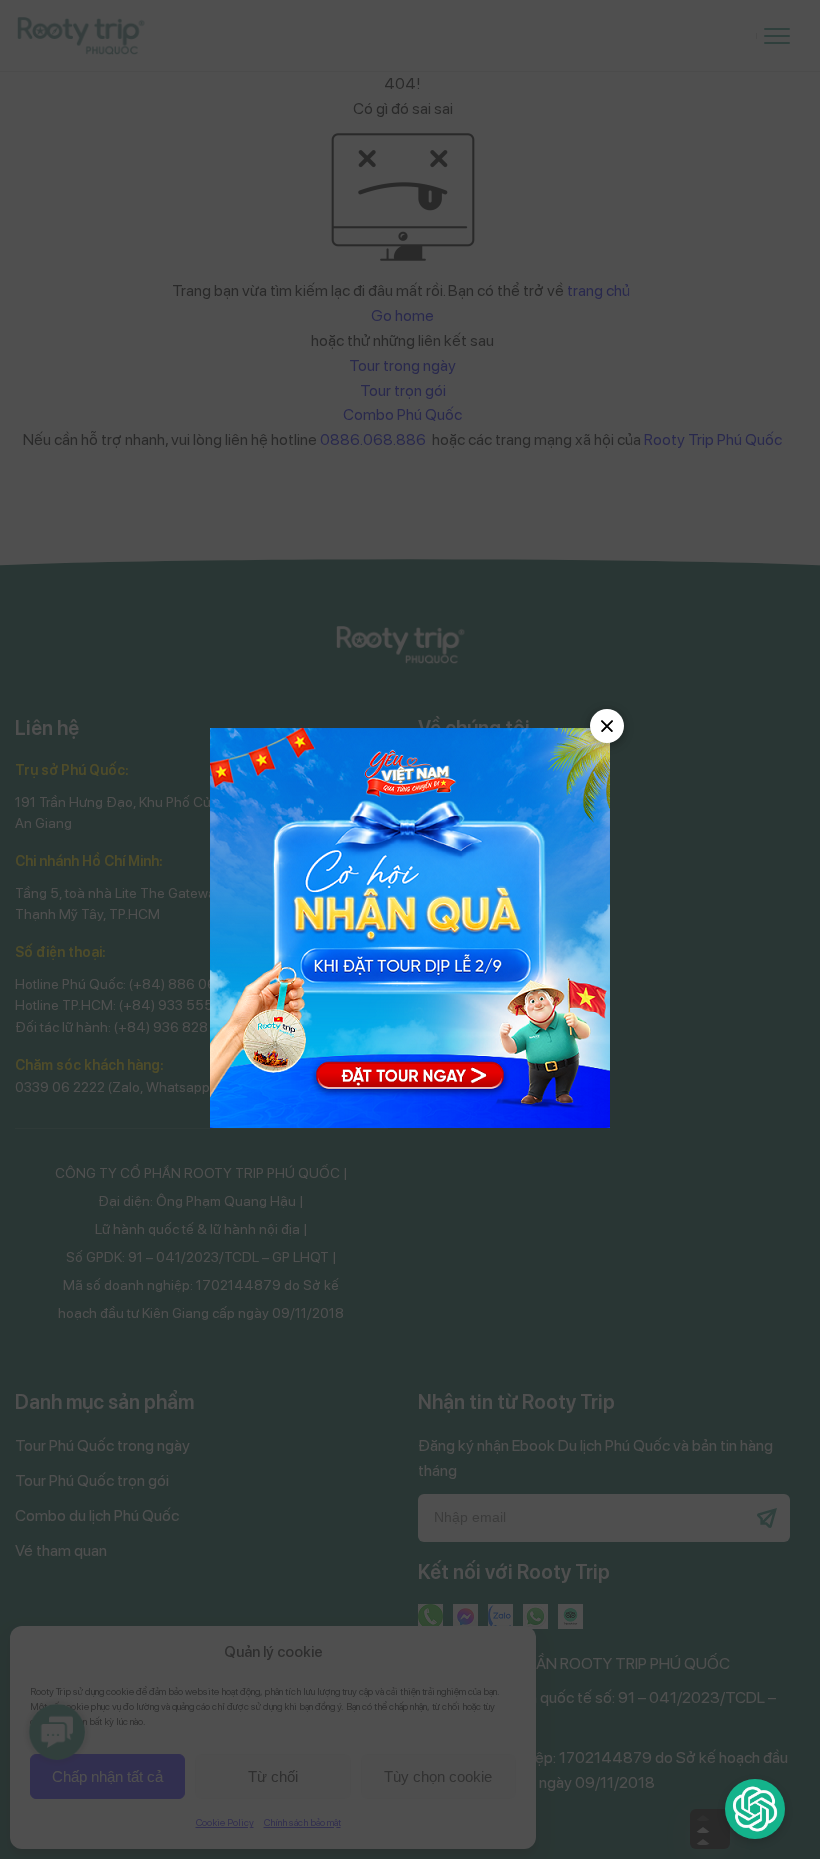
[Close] (607, 726)
